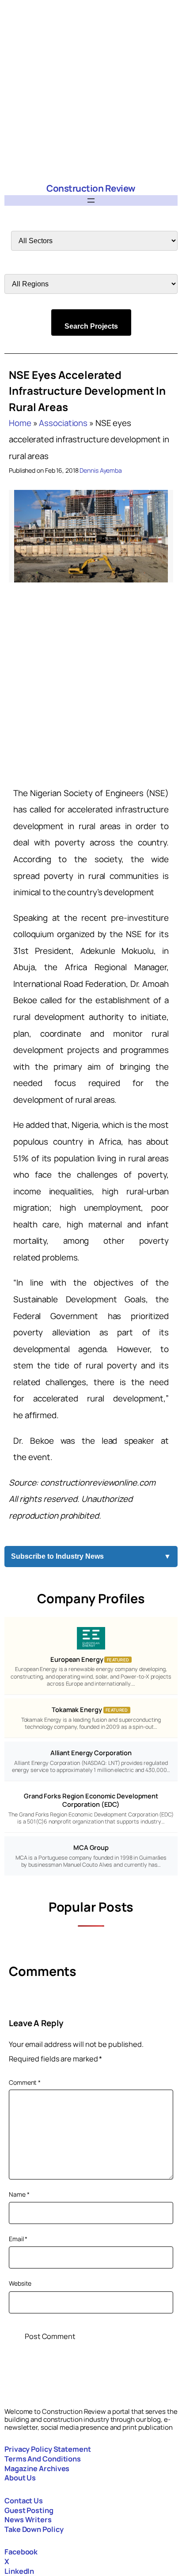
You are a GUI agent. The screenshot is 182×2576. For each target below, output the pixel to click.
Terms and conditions (43, 2459)
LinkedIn (19, 2571)
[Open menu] (91, 200)
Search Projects (91, 326)
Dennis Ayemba (101, 470)
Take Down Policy (34, 2529)
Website (20, 2283)
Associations (63, 423)
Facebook (21, 2552)
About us (20, 2478)
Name (19, 2194)
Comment (25, 2082)
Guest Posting (29, 2510)
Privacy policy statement (48, 2449)
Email (18, 2239)
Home (20, 423)
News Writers (28, 2520)
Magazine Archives (37, 2469)
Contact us (24, 2501)
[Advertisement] (91, 91)
